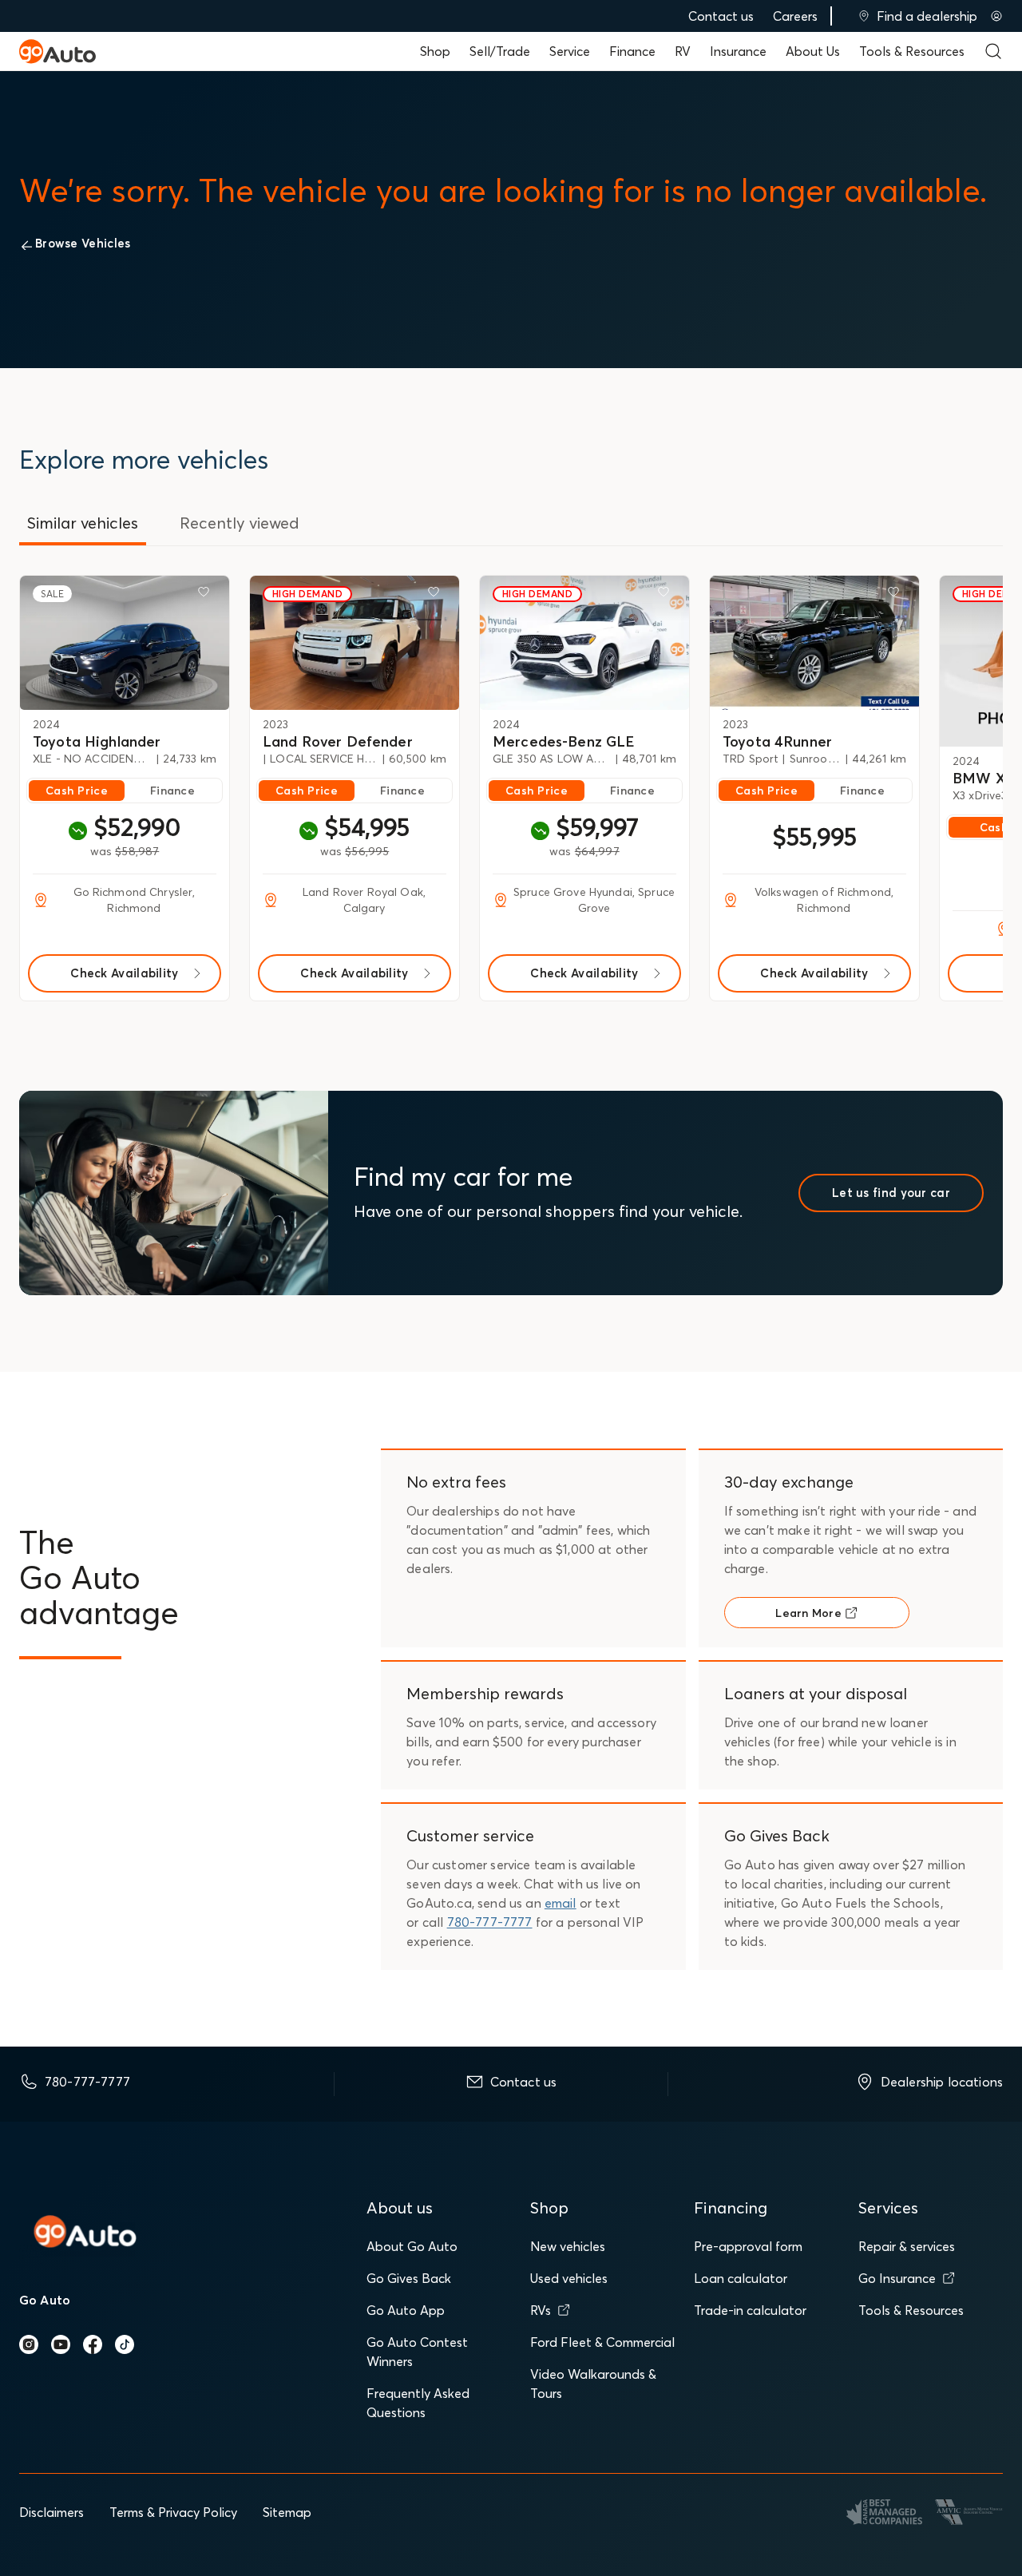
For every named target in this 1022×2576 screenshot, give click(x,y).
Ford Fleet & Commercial (602, 2342)
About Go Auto (412, 2246)
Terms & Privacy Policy (173, 2512)
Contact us (721, 16)
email (561, 1903)
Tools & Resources (912, 51)
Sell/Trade (500, 51)
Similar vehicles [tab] (83, 523)
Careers (795, 16)
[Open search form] (993, 51)
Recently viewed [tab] (240, 523)
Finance (632, 51)
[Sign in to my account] (996, 16)
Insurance (738, 51)
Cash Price (77, 791)
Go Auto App (406, 2310)
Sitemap (287, 2512)
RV (683, 51)
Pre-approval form (748, 2246)
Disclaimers (51, 2512)
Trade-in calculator (750, 2310)
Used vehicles (569, 2278)
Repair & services (907, 2246)
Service (570, 51)
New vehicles (568, 2246)
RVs (541, 2310)
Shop (435, 51)
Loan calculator (741, 2278)
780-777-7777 (490, 1922)
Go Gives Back (409, 2278)
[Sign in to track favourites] (207, 595)
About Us (813, 51)
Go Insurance (897, 2278)
